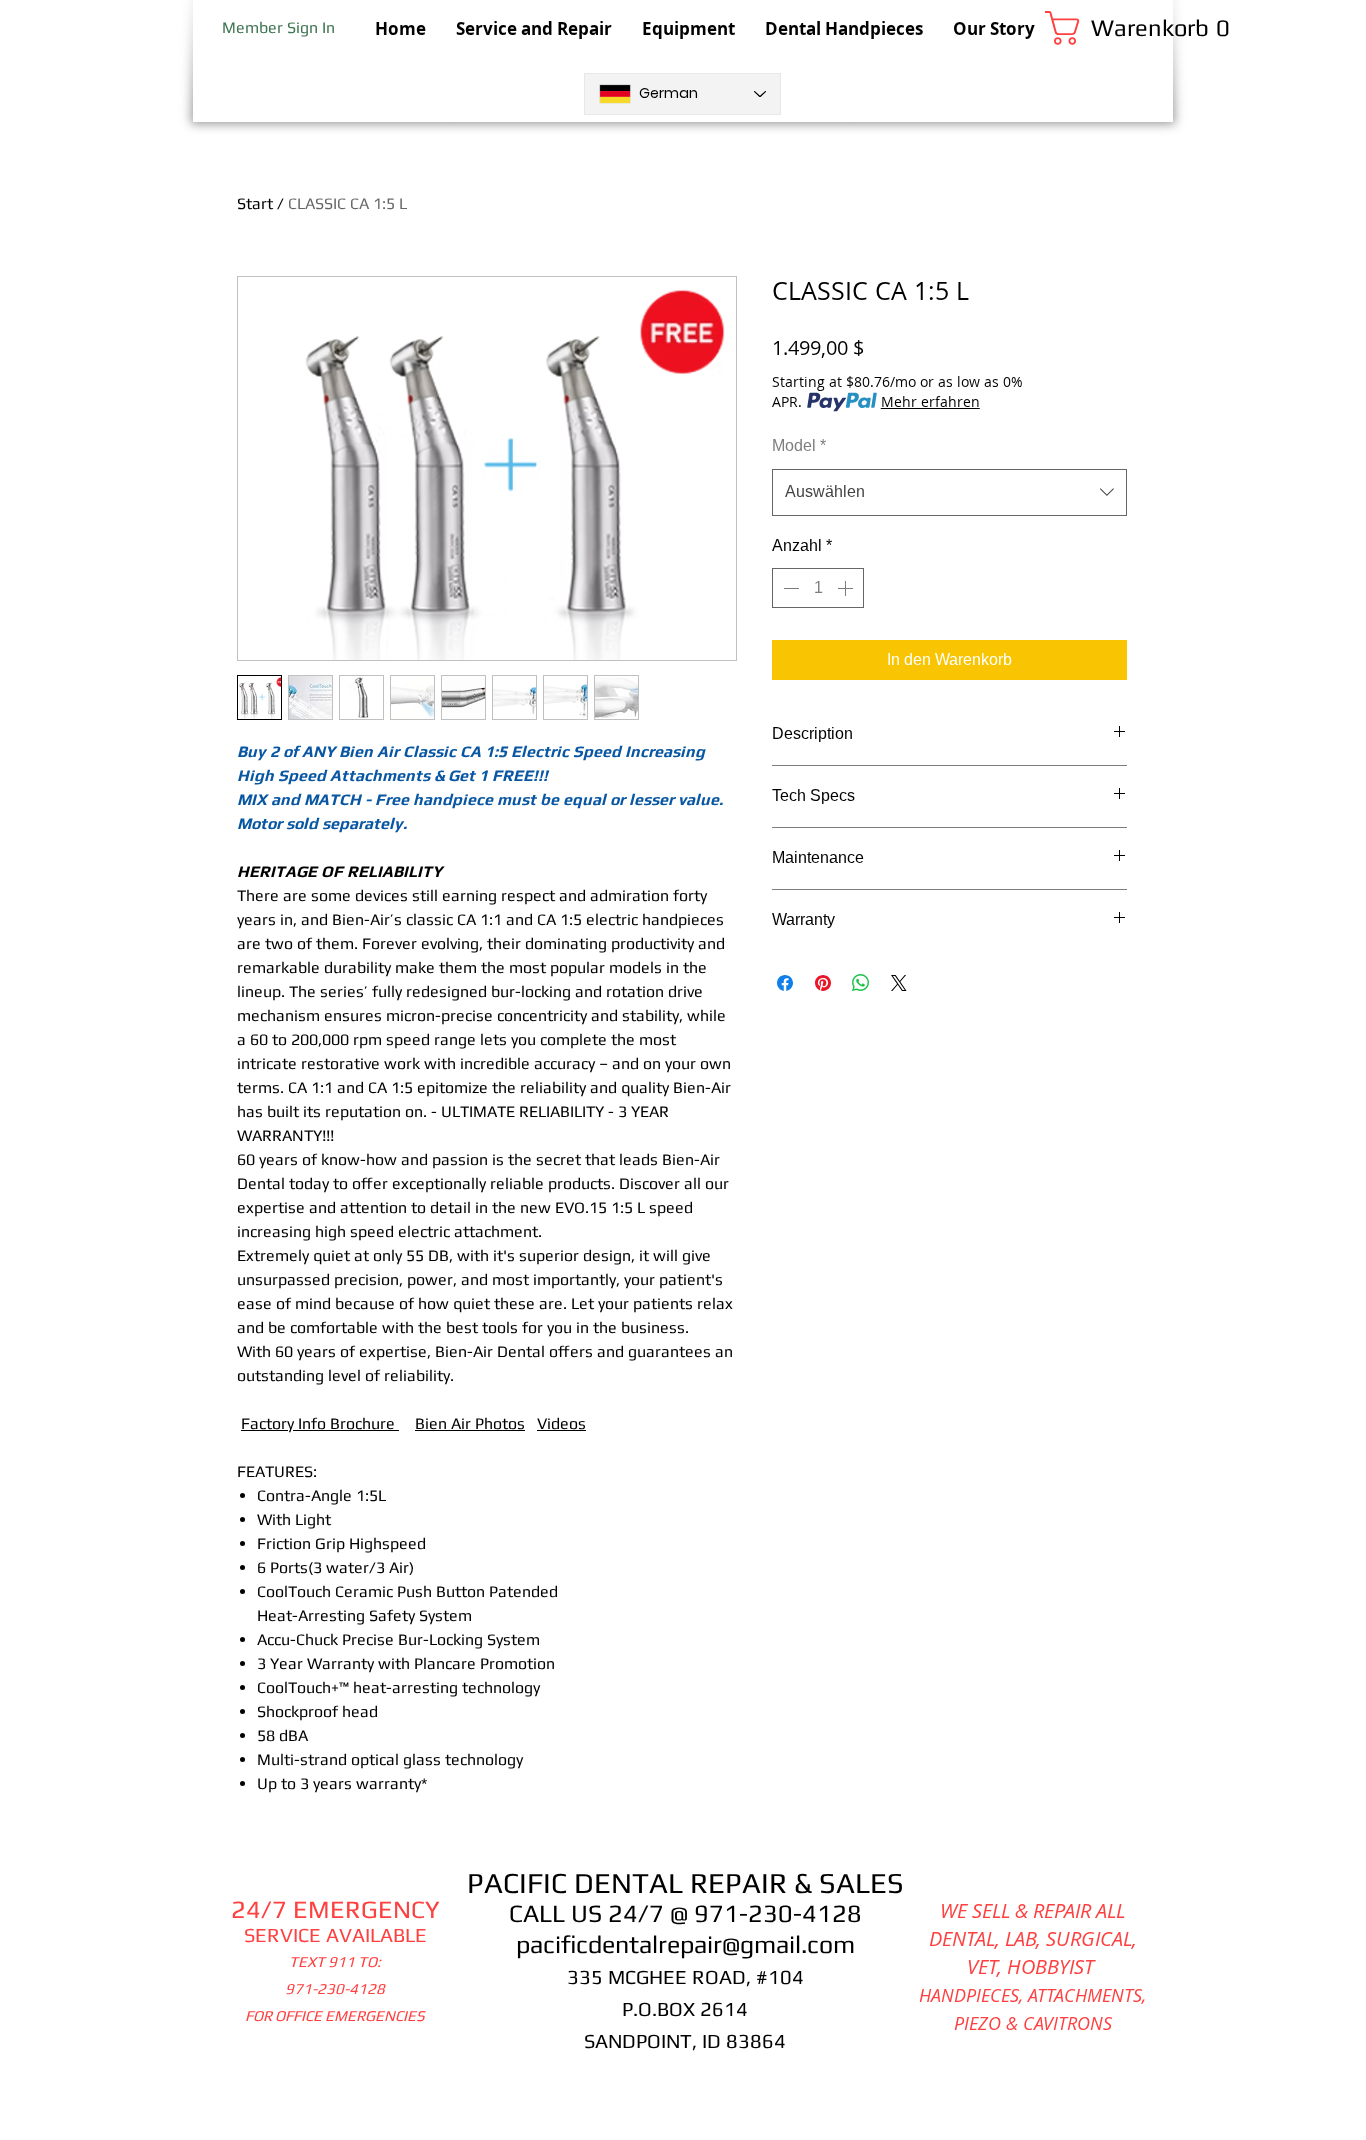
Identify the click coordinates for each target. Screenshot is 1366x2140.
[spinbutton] (818, 588)
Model (799, 445)
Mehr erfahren (930, 401)
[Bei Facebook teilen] (785, 983)
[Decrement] (789, 588)
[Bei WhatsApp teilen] (861, 983)
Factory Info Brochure (320, 1423)
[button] (1109, 28)
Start (255, 203)
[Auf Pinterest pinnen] (823, 983)
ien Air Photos (475, 1423)
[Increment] (847, 588)
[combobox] (949, 492)
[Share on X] (899, 983)
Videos (561, 1423)
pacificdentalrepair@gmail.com (685, 1944)
